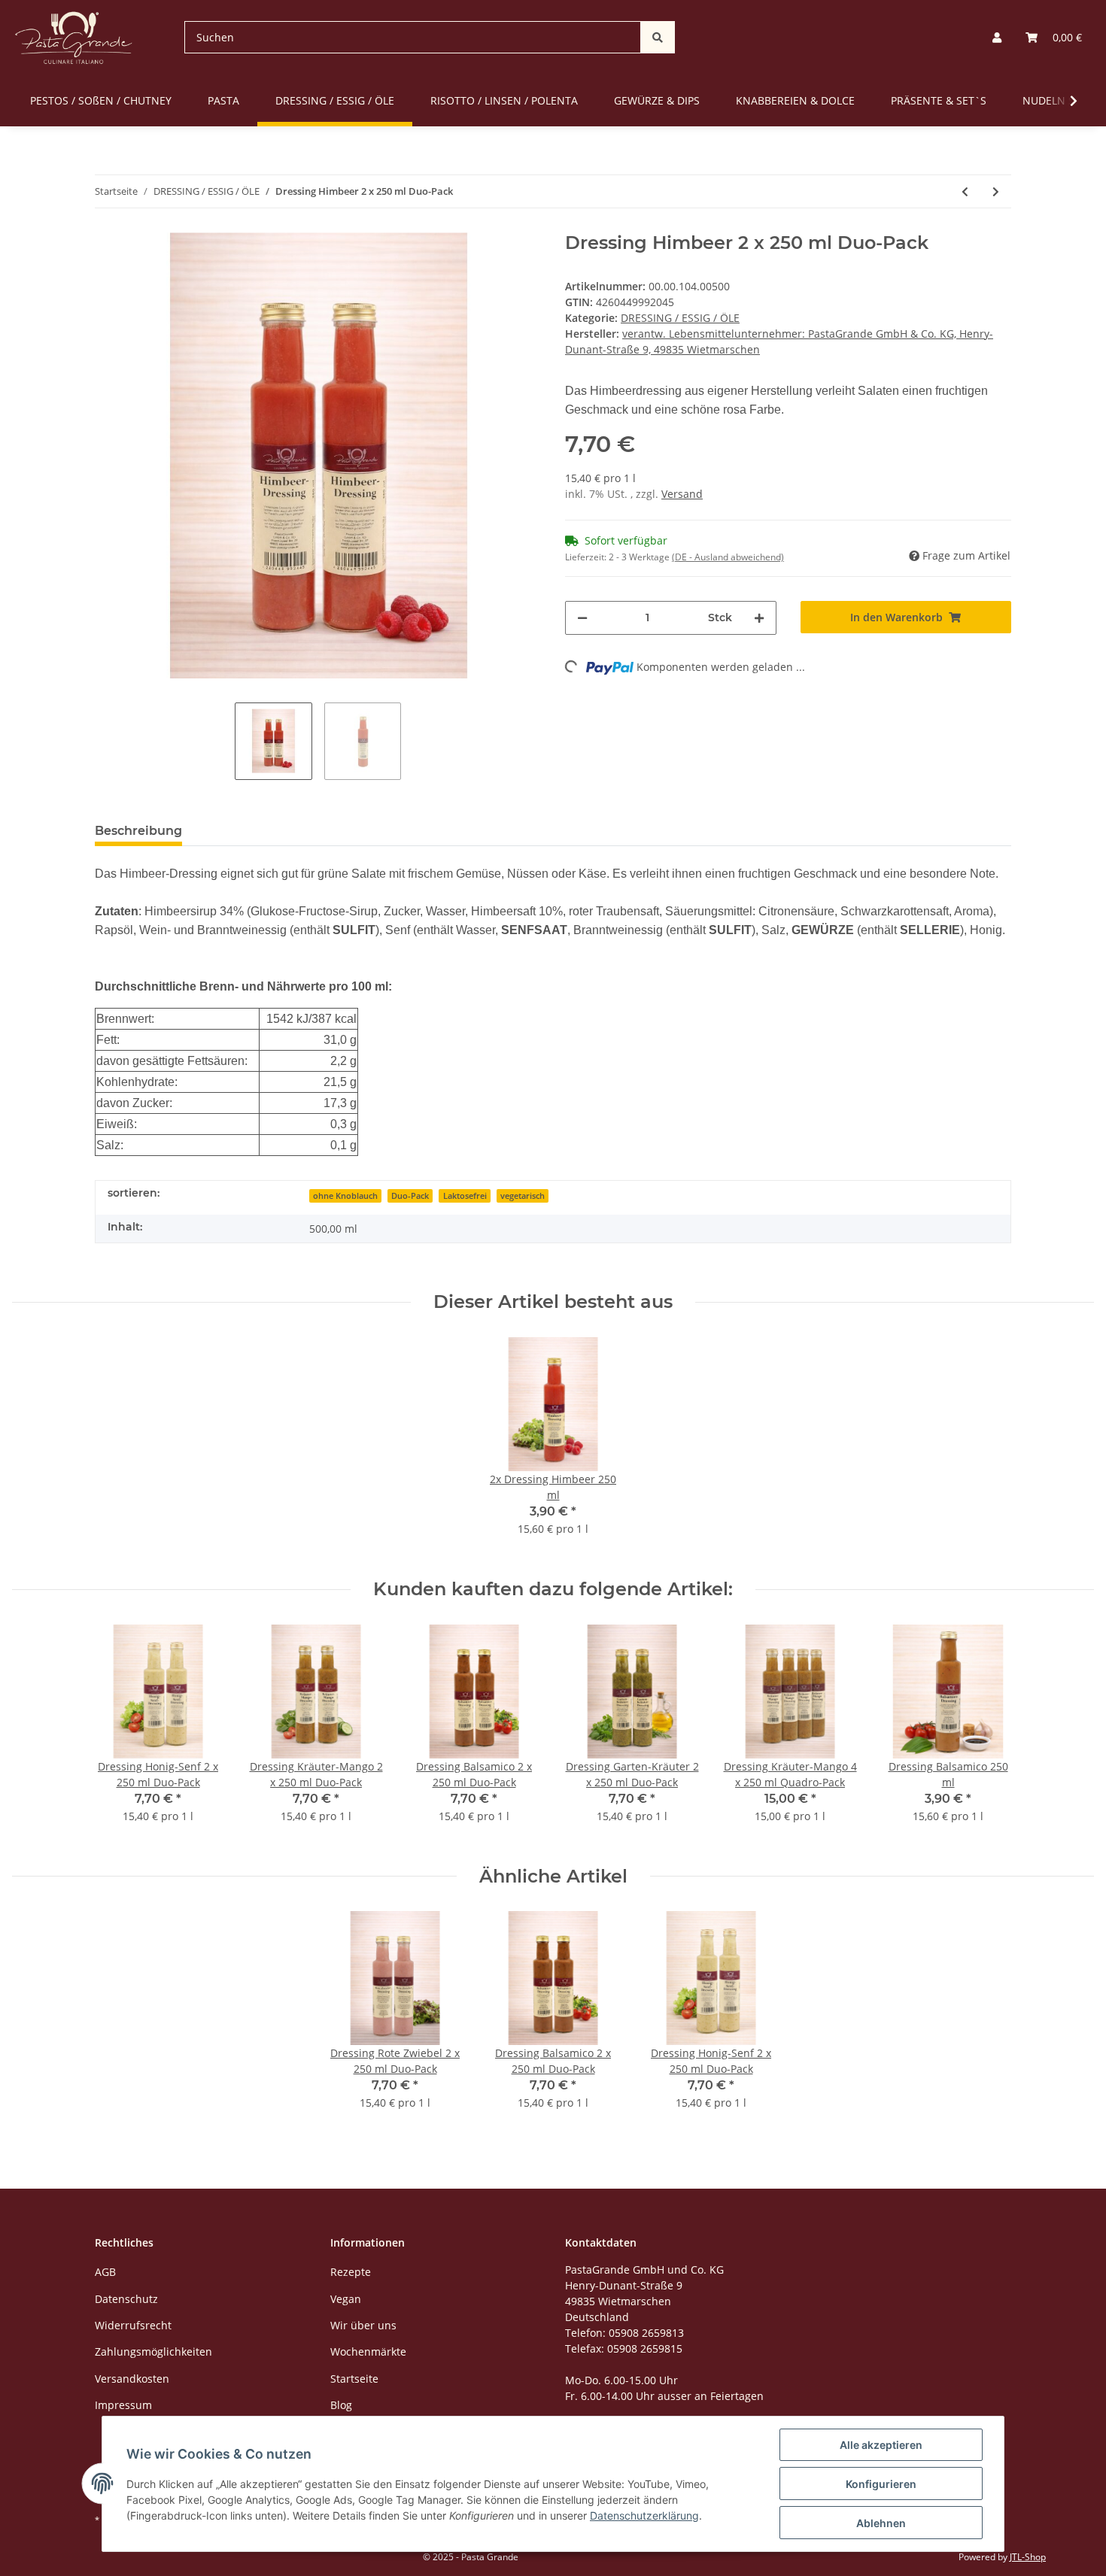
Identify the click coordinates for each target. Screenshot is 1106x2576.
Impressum (123, 2405)
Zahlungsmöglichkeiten (153, 2351)
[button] (997, 37)
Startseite (354, 2379)
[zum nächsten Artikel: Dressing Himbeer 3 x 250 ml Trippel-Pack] (996, 191)
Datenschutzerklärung (644, 2515)
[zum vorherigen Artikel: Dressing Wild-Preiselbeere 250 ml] (965, 191)
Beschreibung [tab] (138, 831)
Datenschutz (126, 2299)
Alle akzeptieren (881, 2445)
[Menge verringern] (582, 618)
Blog (341, 2405)
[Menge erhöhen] (759, 618)
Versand (682, 494)
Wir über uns (363, 2325)
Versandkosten (132, 2379)
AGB (105, 2272)
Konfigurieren (881, 2484)
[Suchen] (658, 37)
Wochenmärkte (368, 2351)
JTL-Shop (1028, 2557)
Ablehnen (881, 2523)
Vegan (346, 2299)
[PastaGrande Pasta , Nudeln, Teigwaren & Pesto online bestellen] (74, 37)
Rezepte (351, 2272)
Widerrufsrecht (133, 2325)
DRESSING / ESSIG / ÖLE (680, 318)
